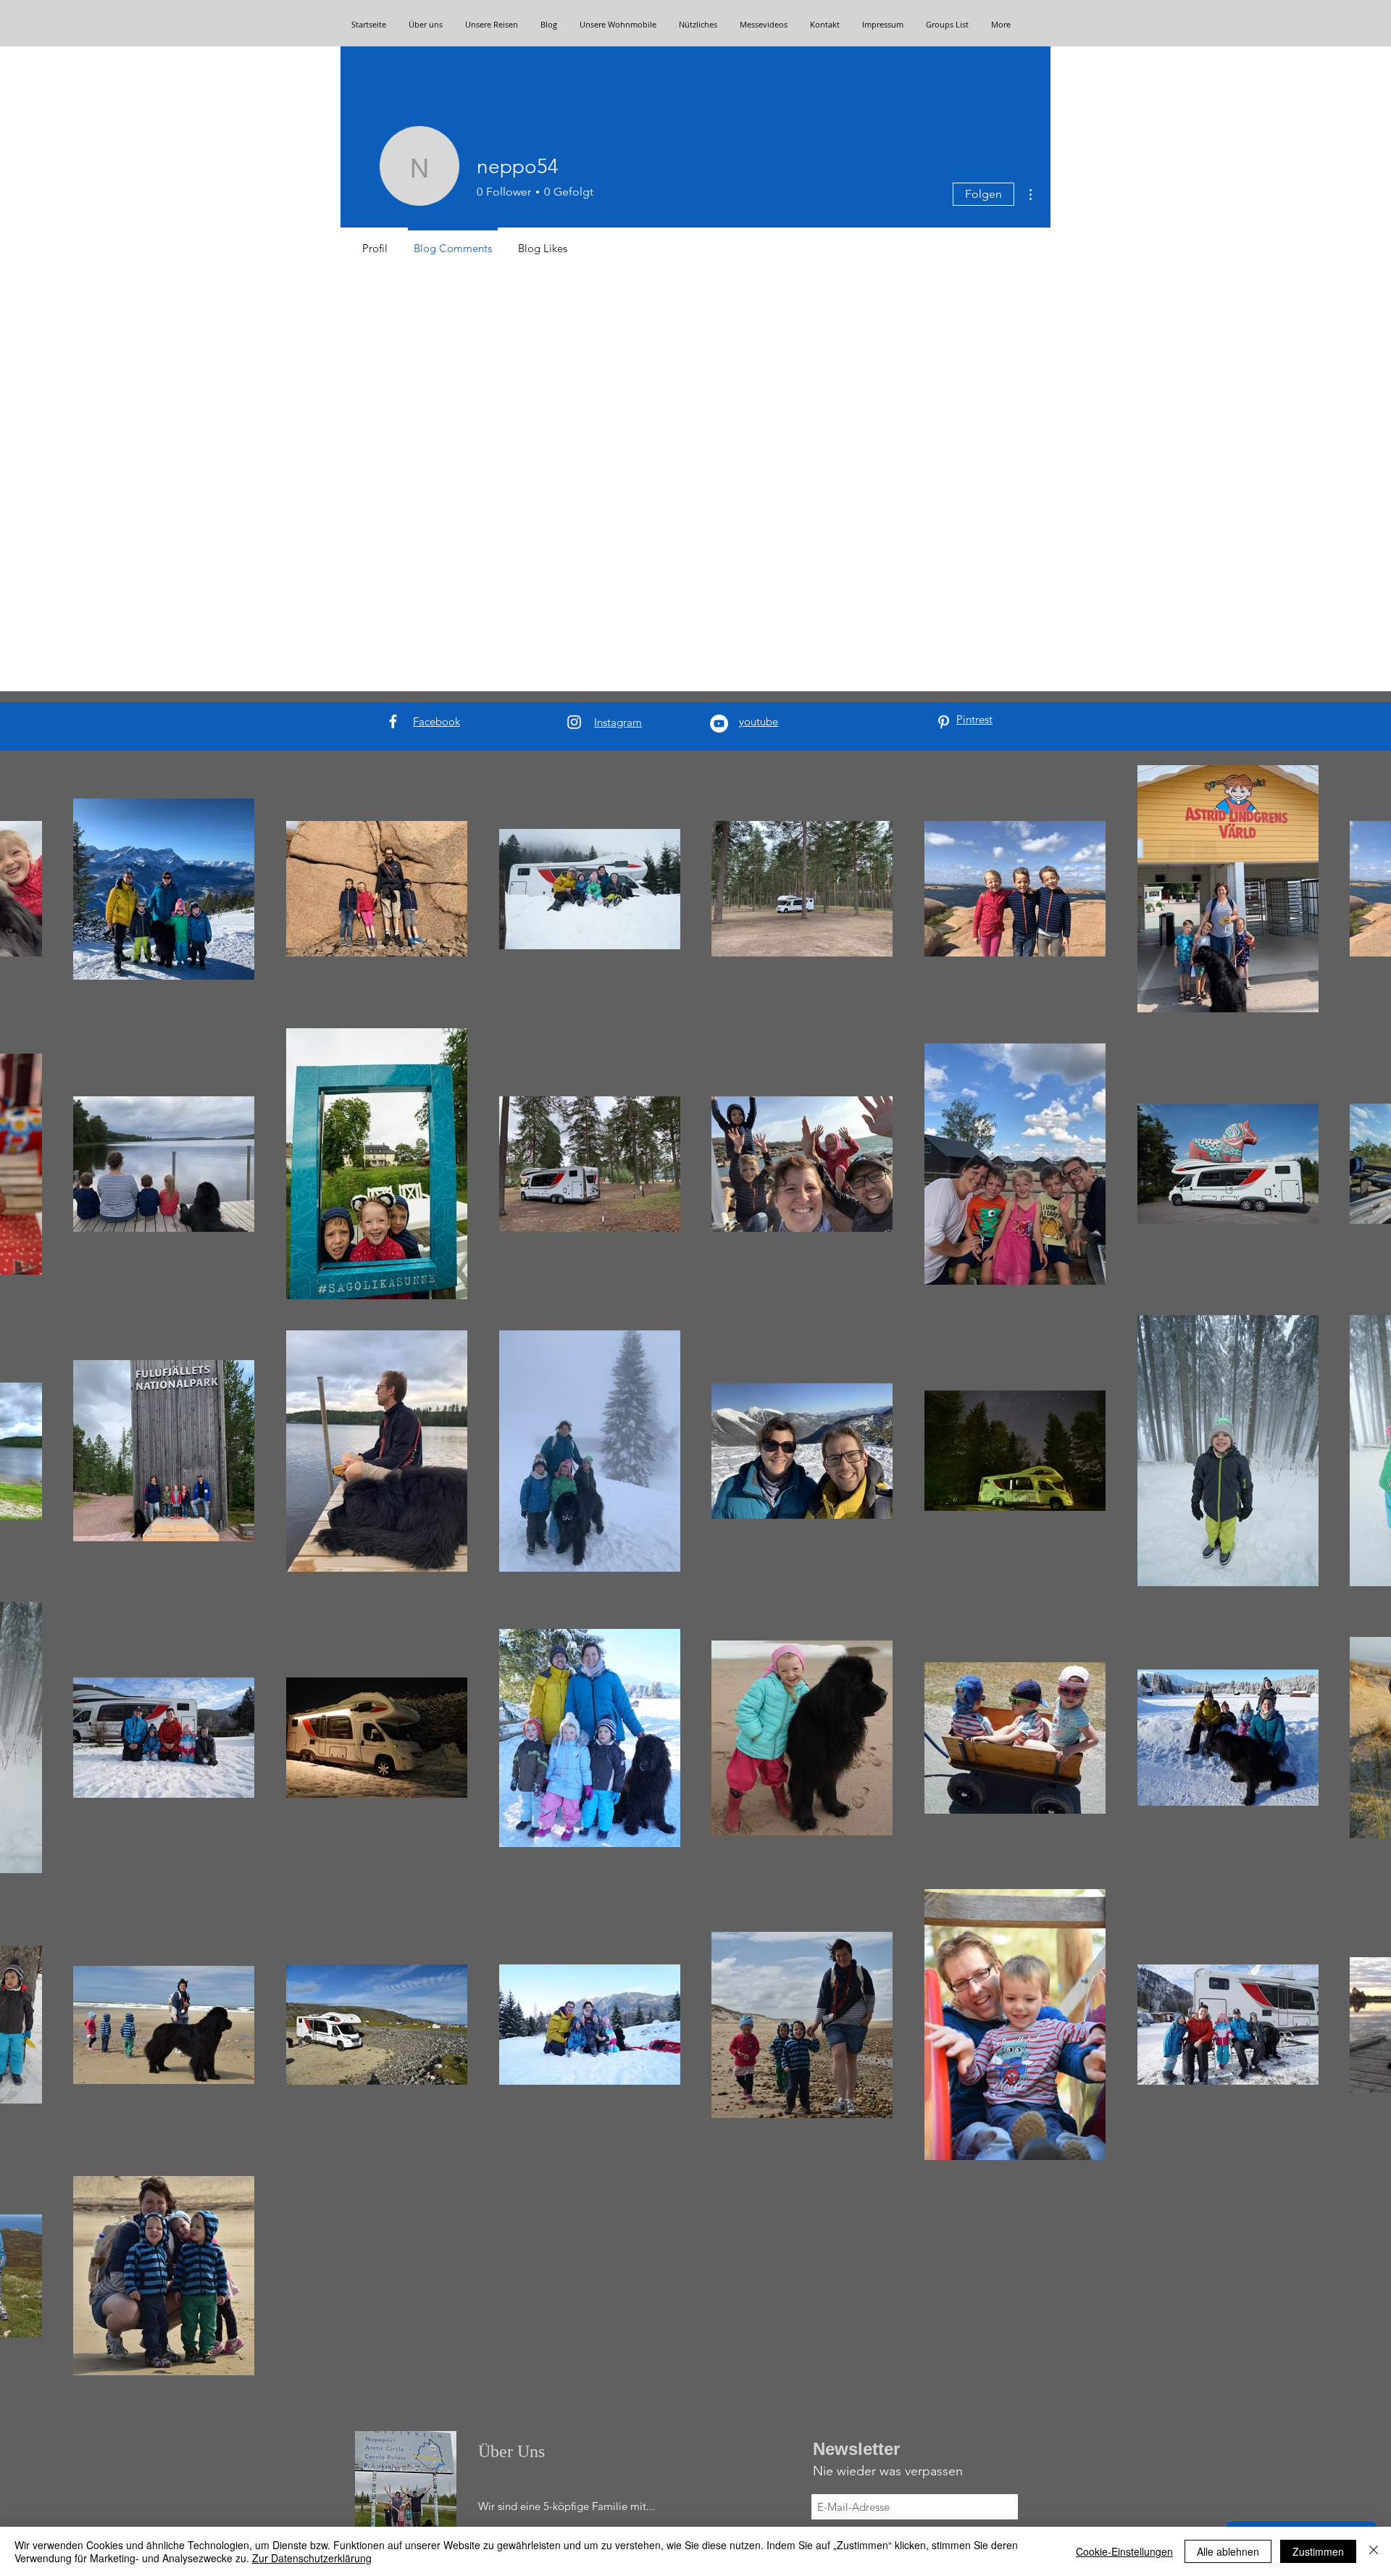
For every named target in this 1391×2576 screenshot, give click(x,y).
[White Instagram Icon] (574, 722)
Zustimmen (1318, 2551)
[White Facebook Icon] (393, 721)
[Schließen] (1374, 2551)
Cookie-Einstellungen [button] (1124, 2551)
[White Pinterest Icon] (944, 722)
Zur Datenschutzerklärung (312, 2558)
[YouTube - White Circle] (719, 724)
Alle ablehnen (1228, 2551)
